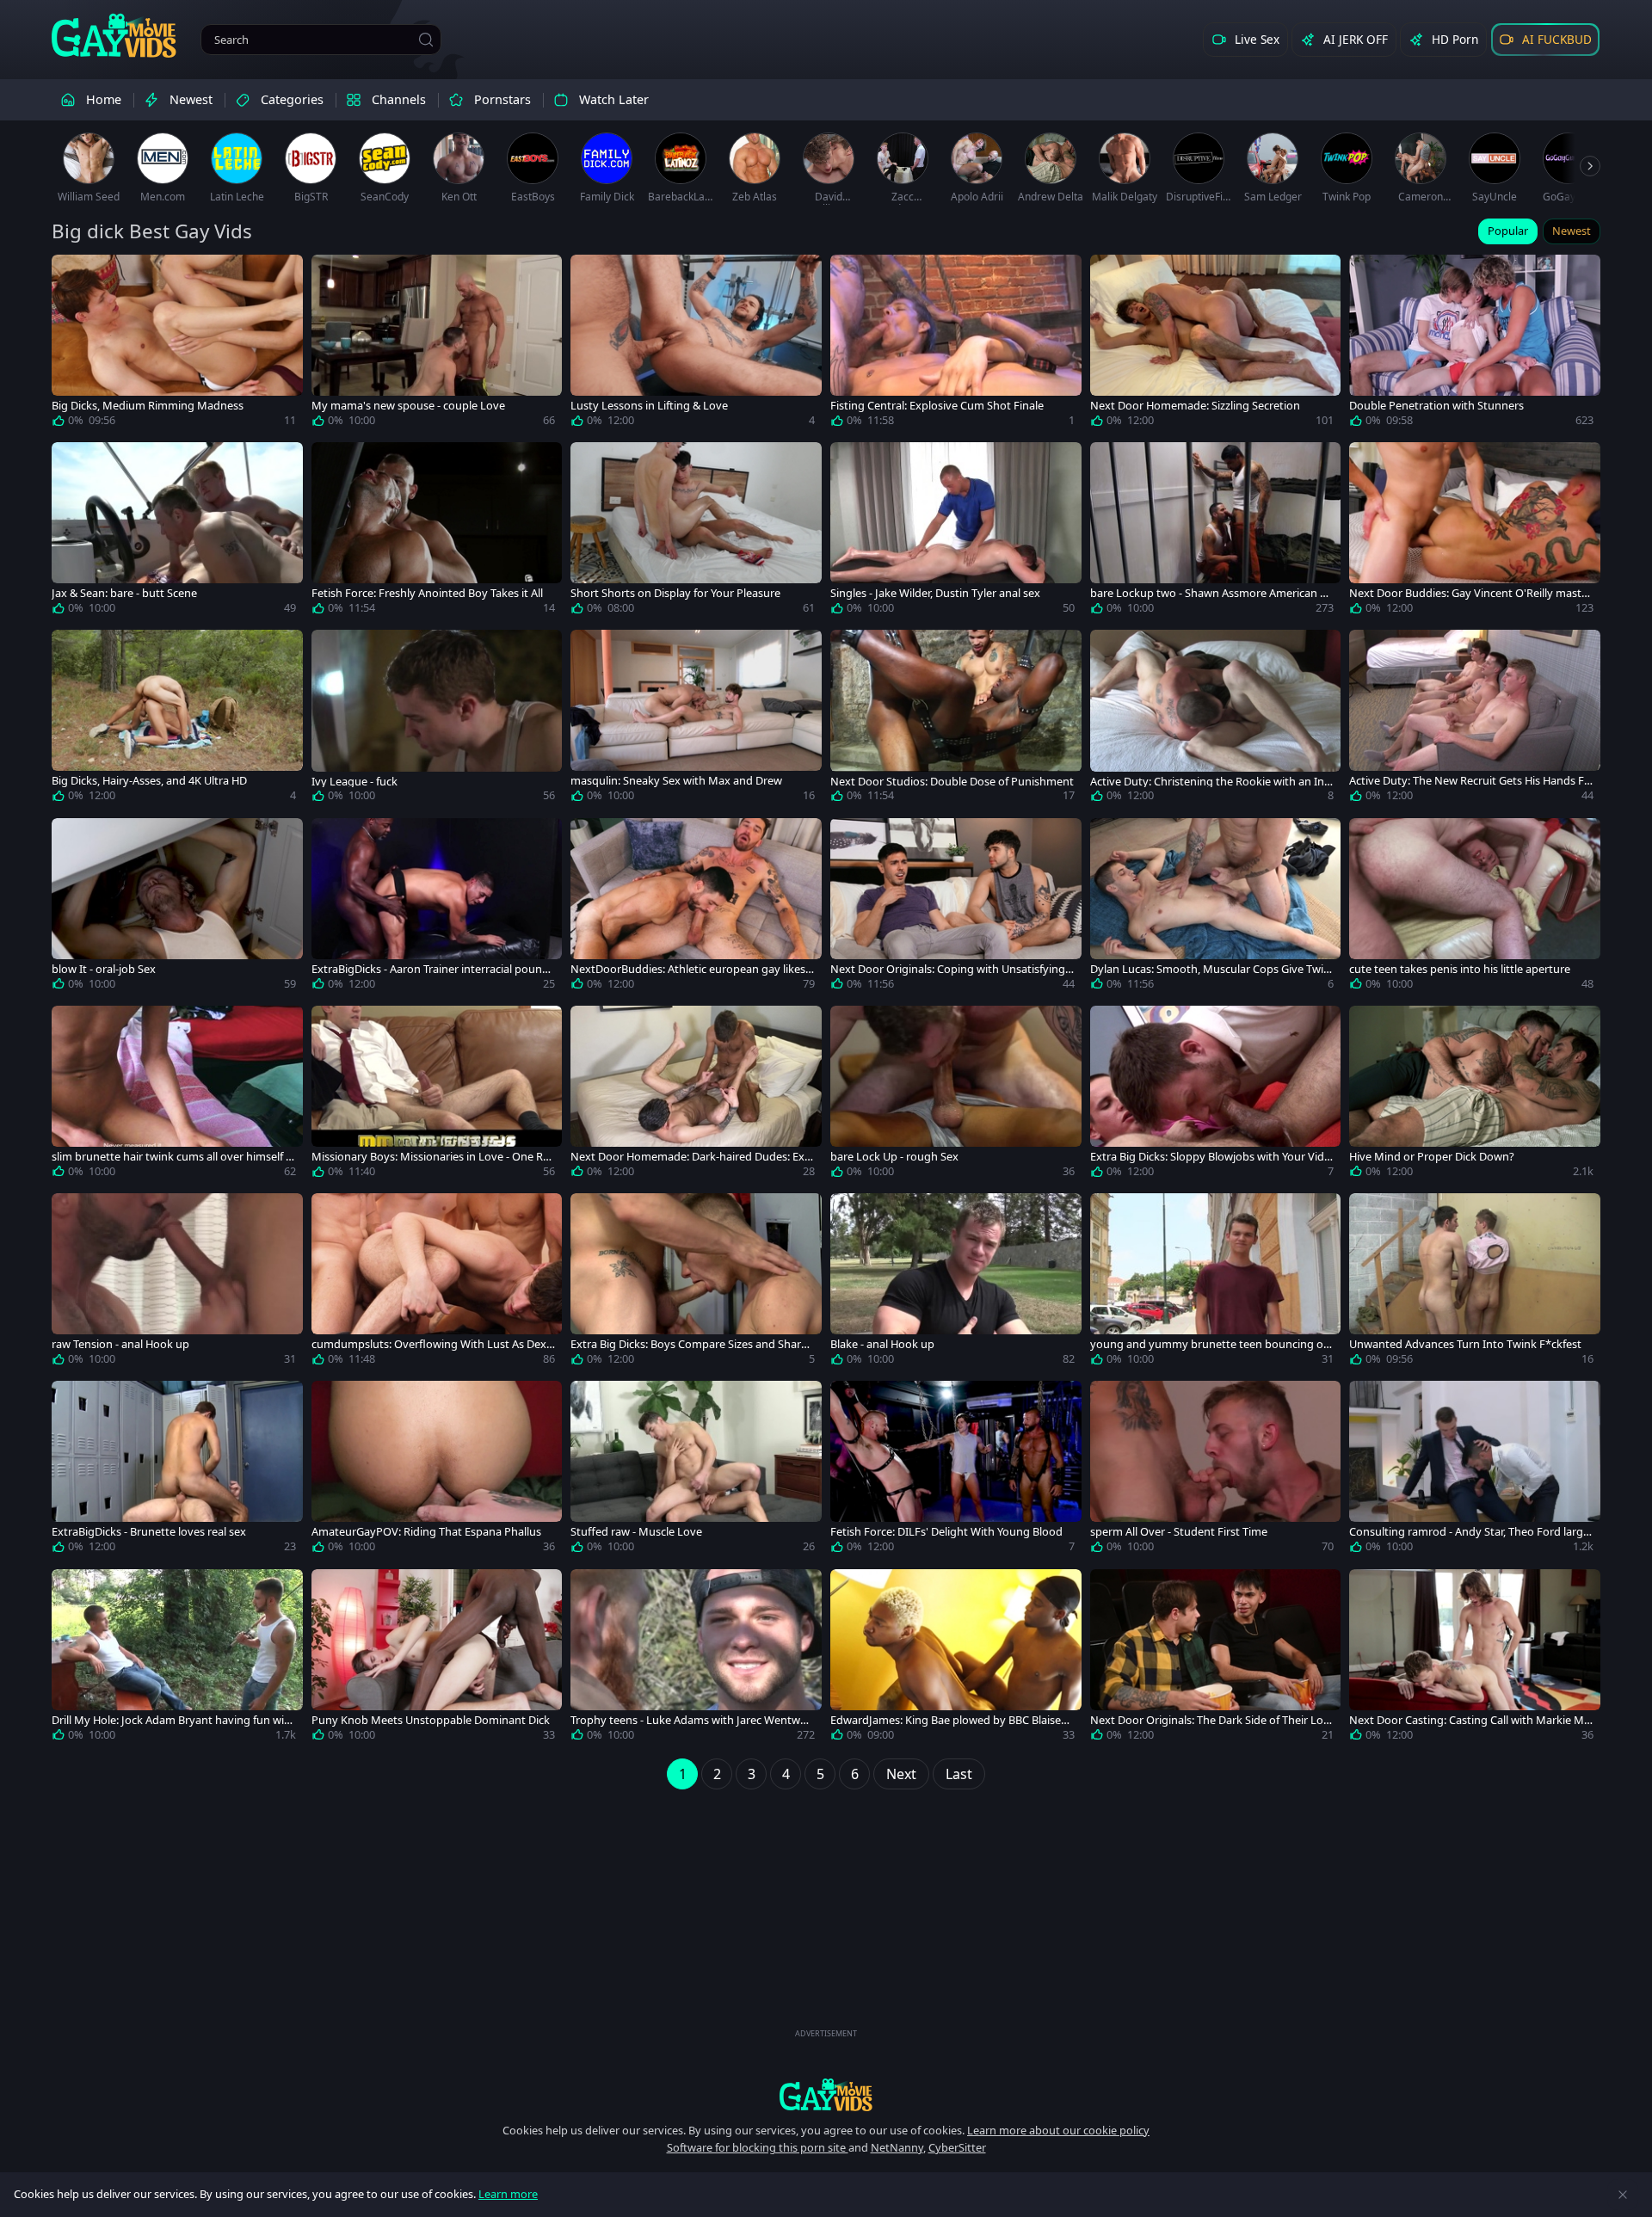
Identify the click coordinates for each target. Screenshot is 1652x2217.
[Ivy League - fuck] (437, 719)
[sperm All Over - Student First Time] (1216, 1470)
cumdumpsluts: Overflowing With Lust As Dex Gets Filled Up (429, 1344)
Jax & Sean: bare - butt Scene (124, 593)
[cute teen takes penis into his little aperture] (1475, 908)
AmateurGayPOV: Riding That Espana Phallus (426, 1532)
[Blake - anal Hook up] (956, 1283)
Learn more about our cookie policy (1058, 2130)
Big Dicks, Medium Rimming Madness (148, 406)
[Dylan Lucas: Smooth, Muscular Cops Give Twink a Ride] (1216, 908)
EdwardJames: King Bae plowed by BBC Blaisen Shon (949, 1720)
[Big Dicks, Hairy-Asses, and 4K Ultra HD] (177, 719)
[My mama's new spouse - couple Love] (437, 344)
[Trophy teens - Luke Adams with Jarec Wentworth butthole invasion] (696, 1659)
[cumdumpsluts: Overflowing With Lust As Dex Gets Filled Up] (437, 1283)
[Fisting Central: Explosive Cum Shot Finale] (956, 344)
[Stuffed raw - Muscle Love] (696, 1470)
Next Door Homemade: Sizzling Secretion (1195, 406)
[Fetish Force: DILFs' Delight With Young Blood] (956, 1470)
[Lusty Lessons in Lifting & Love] (696, 344)
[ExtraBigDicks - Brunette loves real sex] (177, 1470)
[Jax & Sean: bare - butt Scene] (177, 532)
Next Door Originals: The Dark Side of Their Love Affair (1210, 1720)
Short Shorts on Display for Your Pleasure (675, 593)
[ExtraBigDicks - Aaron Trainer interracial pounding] (437, 908)
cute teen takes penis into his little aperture (1460, 969)
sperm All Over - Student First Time (1179, 1532)
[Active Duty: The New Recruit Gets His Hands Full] (1475, 719)
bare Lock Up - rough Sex (894, 1157)
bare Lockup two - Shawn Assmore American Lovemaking (1211, 593)
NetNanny (897, 2147)
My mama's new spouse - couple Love (408, 406)
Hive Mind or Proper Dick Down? (1432, 1157)
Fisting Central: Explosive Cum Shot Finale (937, 406)
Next (901, 1774)
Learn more (508, 2194)
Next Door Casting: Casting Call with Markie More (1470, 1720)
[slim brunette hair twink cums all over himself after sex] (177, 1095)
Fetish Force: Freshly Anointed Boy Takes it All (427, 593)
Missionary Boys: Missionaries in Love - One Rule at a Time (432, 1157)
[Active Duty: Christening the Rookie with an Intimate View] (1216, 719)
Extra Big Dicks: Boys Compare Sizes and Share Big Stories (689, 1344)
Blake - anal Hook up (882, 1344)
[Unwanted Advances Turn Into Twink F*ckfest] (1475, 1283)
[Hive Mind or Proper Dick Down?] (1475, 1095)
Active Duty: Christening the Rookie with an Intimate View (1211, 782)
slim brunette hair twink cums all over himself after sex (173, 1157)
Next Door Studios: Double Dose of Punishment (952, 782)
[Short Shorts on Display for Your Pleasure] (696, 532)
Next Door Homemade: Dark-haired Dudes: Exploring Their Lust (692, 1157)
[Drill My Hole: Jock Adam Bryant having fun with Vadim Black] (177, 1659)
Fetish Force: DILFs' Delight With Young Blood (946, 1532)
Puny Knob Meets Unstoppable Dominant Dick (431, 1720)
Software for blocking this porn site (758, 2147)
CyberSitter (957, 2147)
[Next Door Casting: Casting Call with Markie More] (1475, 1659)
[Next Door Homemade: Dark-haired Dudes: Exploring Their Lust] (696, 1095)
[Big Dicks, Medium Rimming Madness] (177, 344)
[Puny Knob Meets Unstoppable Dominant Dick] (437, 1659)
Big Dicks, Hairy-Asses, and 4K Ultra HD (149, 781)
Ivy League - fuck (354, 782)
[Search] (426, 40)
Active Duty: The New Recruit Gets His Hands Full (1470, 781)
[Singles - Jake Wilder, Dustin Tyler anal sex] (956, 532)
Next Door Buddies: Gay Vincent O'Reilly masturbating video (1471, 593)
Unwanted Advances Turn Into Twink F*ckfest (1465, 1344)
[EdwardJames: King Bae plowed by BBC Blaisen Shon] (956, 1659)
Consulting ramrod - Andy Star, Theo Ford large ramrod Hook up (1469, 1532)
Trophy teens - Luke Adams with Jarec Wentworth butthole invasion (691, 1720)
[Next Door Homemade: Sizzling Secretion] (1216, 344)
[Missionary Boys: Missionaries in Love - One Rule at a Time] (437, 1095)
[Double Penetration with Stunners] (1475, 344)
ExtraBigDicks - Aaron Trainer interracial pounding (431, 969)
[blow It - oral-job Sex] (177, 908)
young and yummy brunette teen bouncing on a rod (1210, 1344)
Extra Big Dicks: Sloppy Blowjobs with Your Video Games (1210, 1157)
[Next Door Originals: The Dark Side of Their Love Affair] (1216, 1659)
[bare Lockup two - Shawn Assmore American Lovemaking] (1216, 532)
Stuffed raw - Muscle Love (636, 1532)
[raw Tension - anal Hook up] (177, 1283)
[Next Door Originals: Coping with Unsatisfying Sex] (956, 908)
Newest (1572, 231)
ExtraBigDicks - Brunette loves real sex (149, 1532)
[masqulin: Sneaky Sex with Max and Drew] (696, 719)
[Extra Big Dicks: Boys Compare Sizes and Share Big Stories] (696, 1283)
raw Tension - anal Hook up (120, 1344)
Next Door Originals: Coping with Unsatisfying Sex (952, 969)
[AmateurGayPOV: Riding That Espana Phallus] (437, 1470)
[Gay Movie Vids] (114, 34)
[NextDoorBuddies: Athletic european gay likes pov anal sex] (696, 908)
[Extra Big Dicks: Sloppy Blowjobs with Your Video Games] (1216, 1095)
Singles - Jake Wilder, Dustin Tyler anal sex (935, 593)
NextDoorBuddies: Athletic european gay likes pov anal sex (688, 969)
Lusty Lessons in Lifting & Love (649, 406)
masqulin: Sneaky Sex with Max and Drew (676, 781)
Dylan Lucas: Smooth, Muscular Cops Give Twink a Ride (1210, 969)
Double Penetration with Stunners (1436, 406)
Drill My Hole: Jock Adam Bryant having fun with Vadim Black (173, 1720)
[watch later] (72, 275)
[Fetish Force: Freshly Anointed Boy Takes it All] (437, 532)
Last (959, 1774)
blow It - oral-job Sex (104, 969)
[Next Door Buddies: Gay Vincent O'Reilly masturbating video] (1475, 532)
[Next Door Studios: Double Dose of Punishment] (956, 719)
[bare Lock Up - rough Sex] (956, 1095)
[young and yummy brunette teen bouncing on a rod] (1216, 1283)
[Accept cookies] (1623, 2195)
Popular (1508, 231)
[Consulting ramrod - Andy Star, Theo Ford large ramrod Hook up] (1475, 1470)
